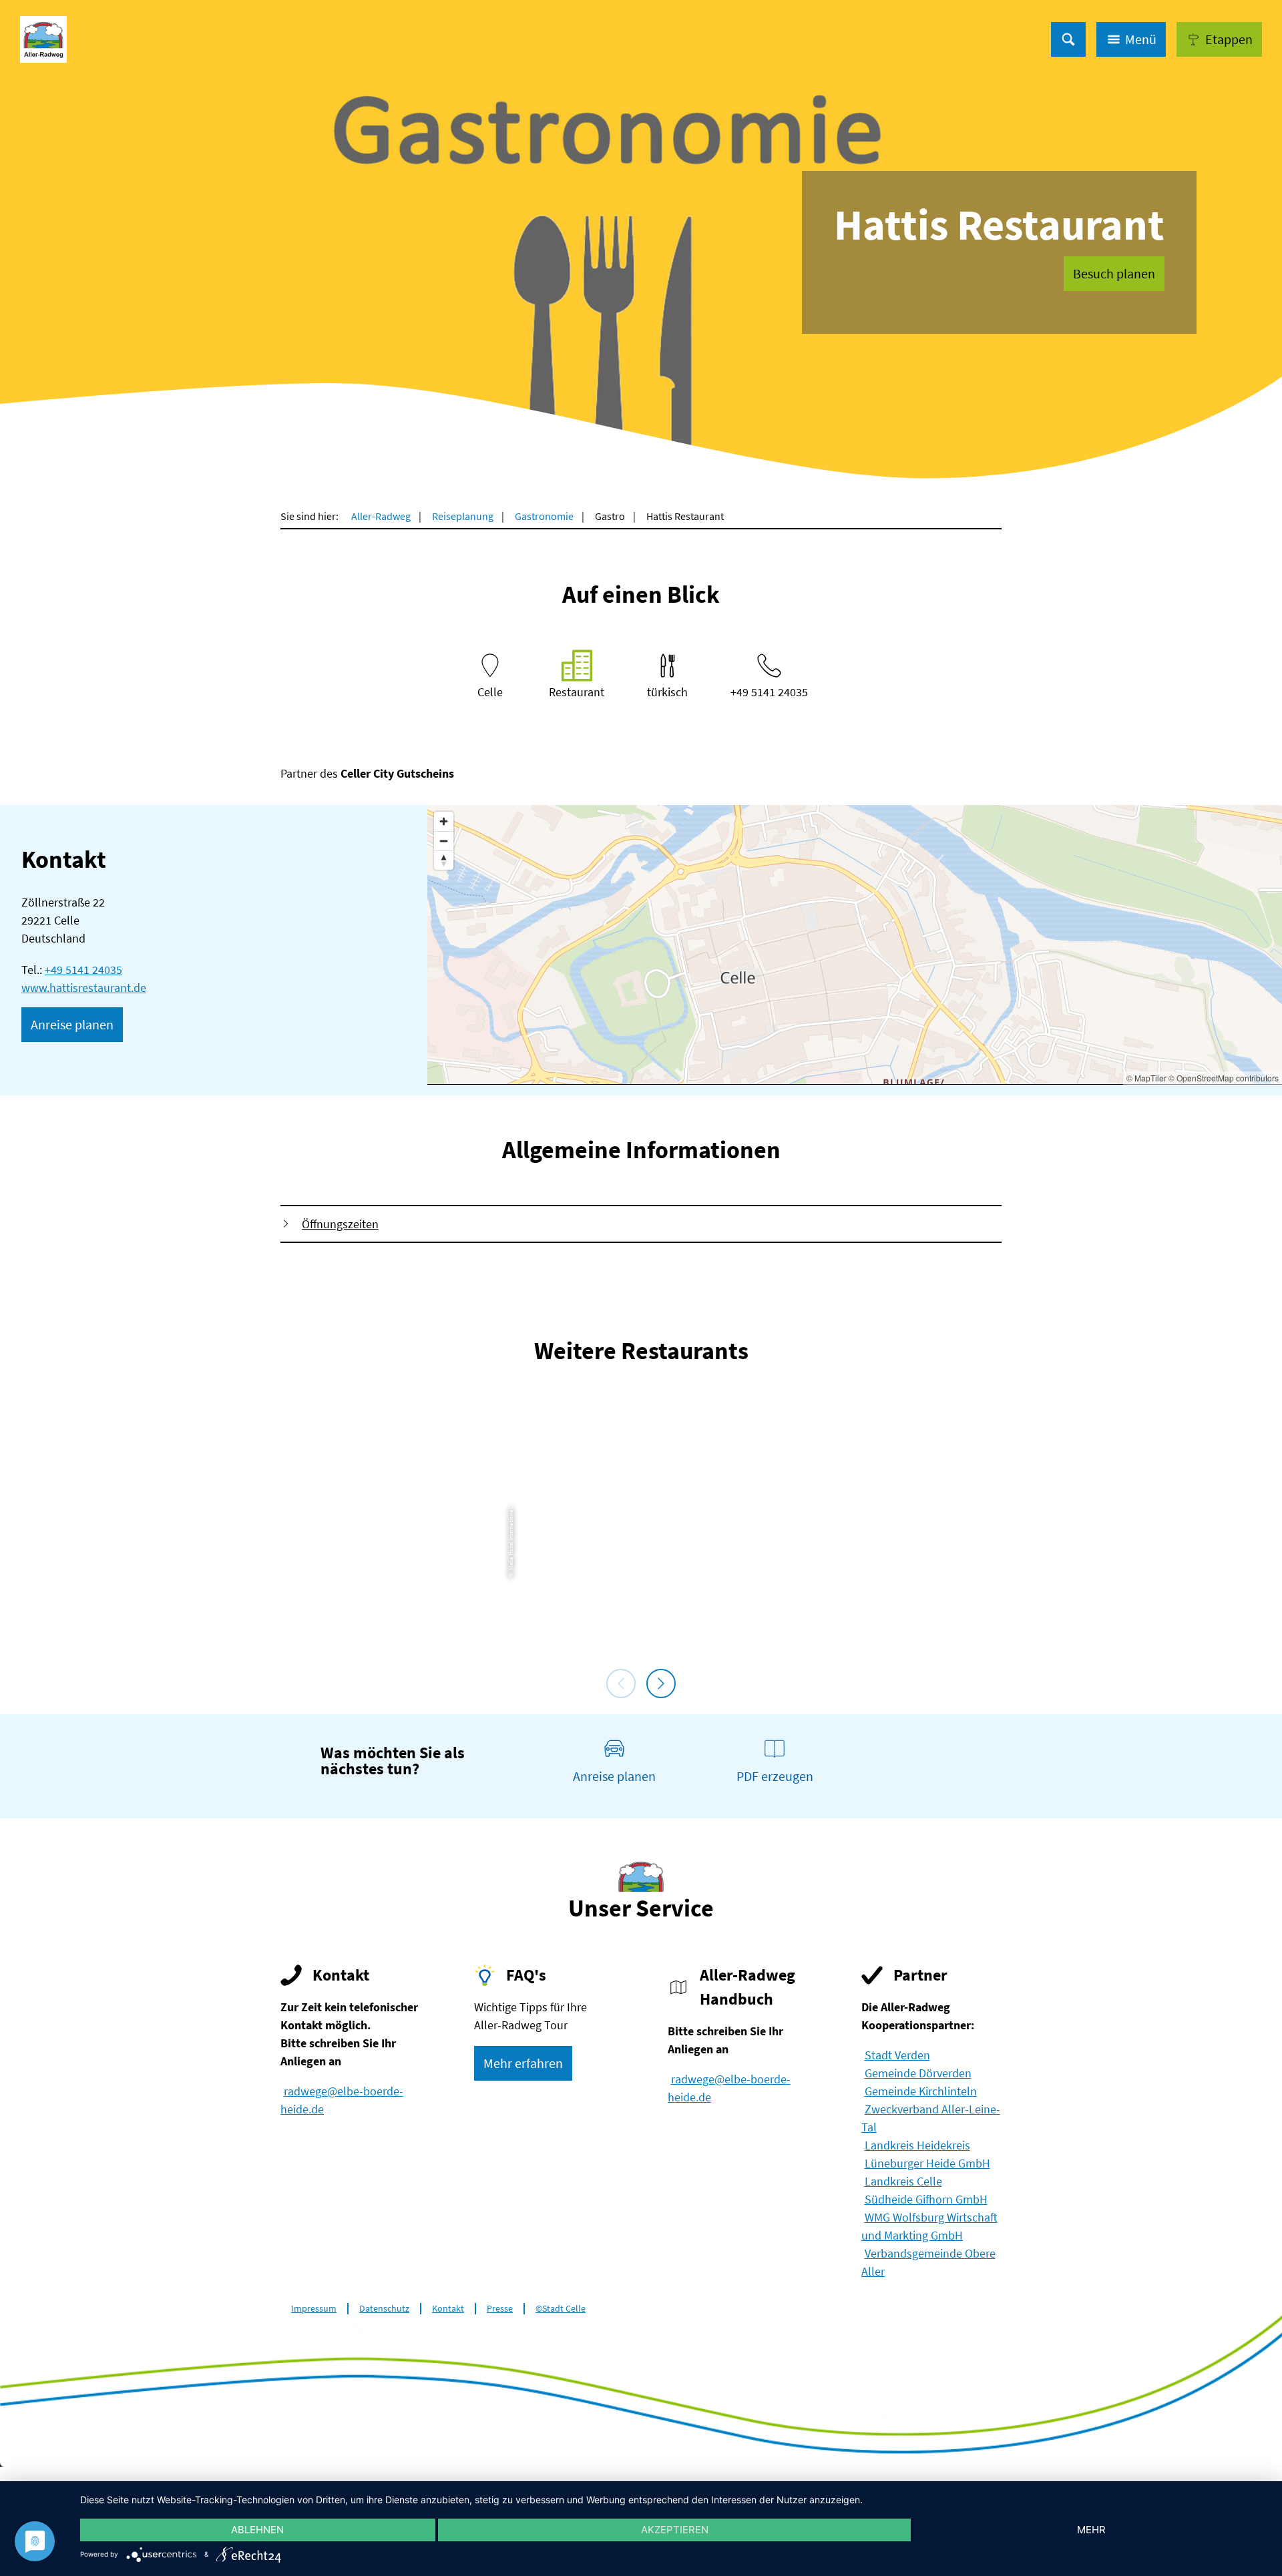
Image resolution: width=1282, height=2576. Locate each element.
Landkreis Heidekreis (917, 2145)
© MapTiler (1146, 1078)
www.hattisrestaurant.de (84, 988)
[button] (1219, 39)
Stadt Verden (897, 2055)
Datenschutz (384, 2309)
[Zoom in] (444, 821)
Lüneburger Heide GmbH (927, 2163)
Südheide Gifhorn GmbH (926, 2199)
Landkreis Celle (903, 2181)
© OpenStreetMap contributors (1224, 1078)
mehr (1091, 2530)
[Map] (855, 945)
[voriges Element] (621, 1684)
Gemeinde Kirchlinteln (921, 2091)
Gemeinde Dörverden (918, 2073)
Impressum (314, 2309)
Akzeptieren (675, 2530)
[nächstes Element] (661, 1684)
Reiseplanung (463, 516)
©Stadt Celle (561, 2309)
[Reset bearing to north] (444, 860)
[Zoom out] (444, 841)
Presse (500, 2309)
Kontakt (448, 2309)
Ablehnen (257, 2530)
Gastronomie (544, 516)
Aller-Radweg (381, 516)
